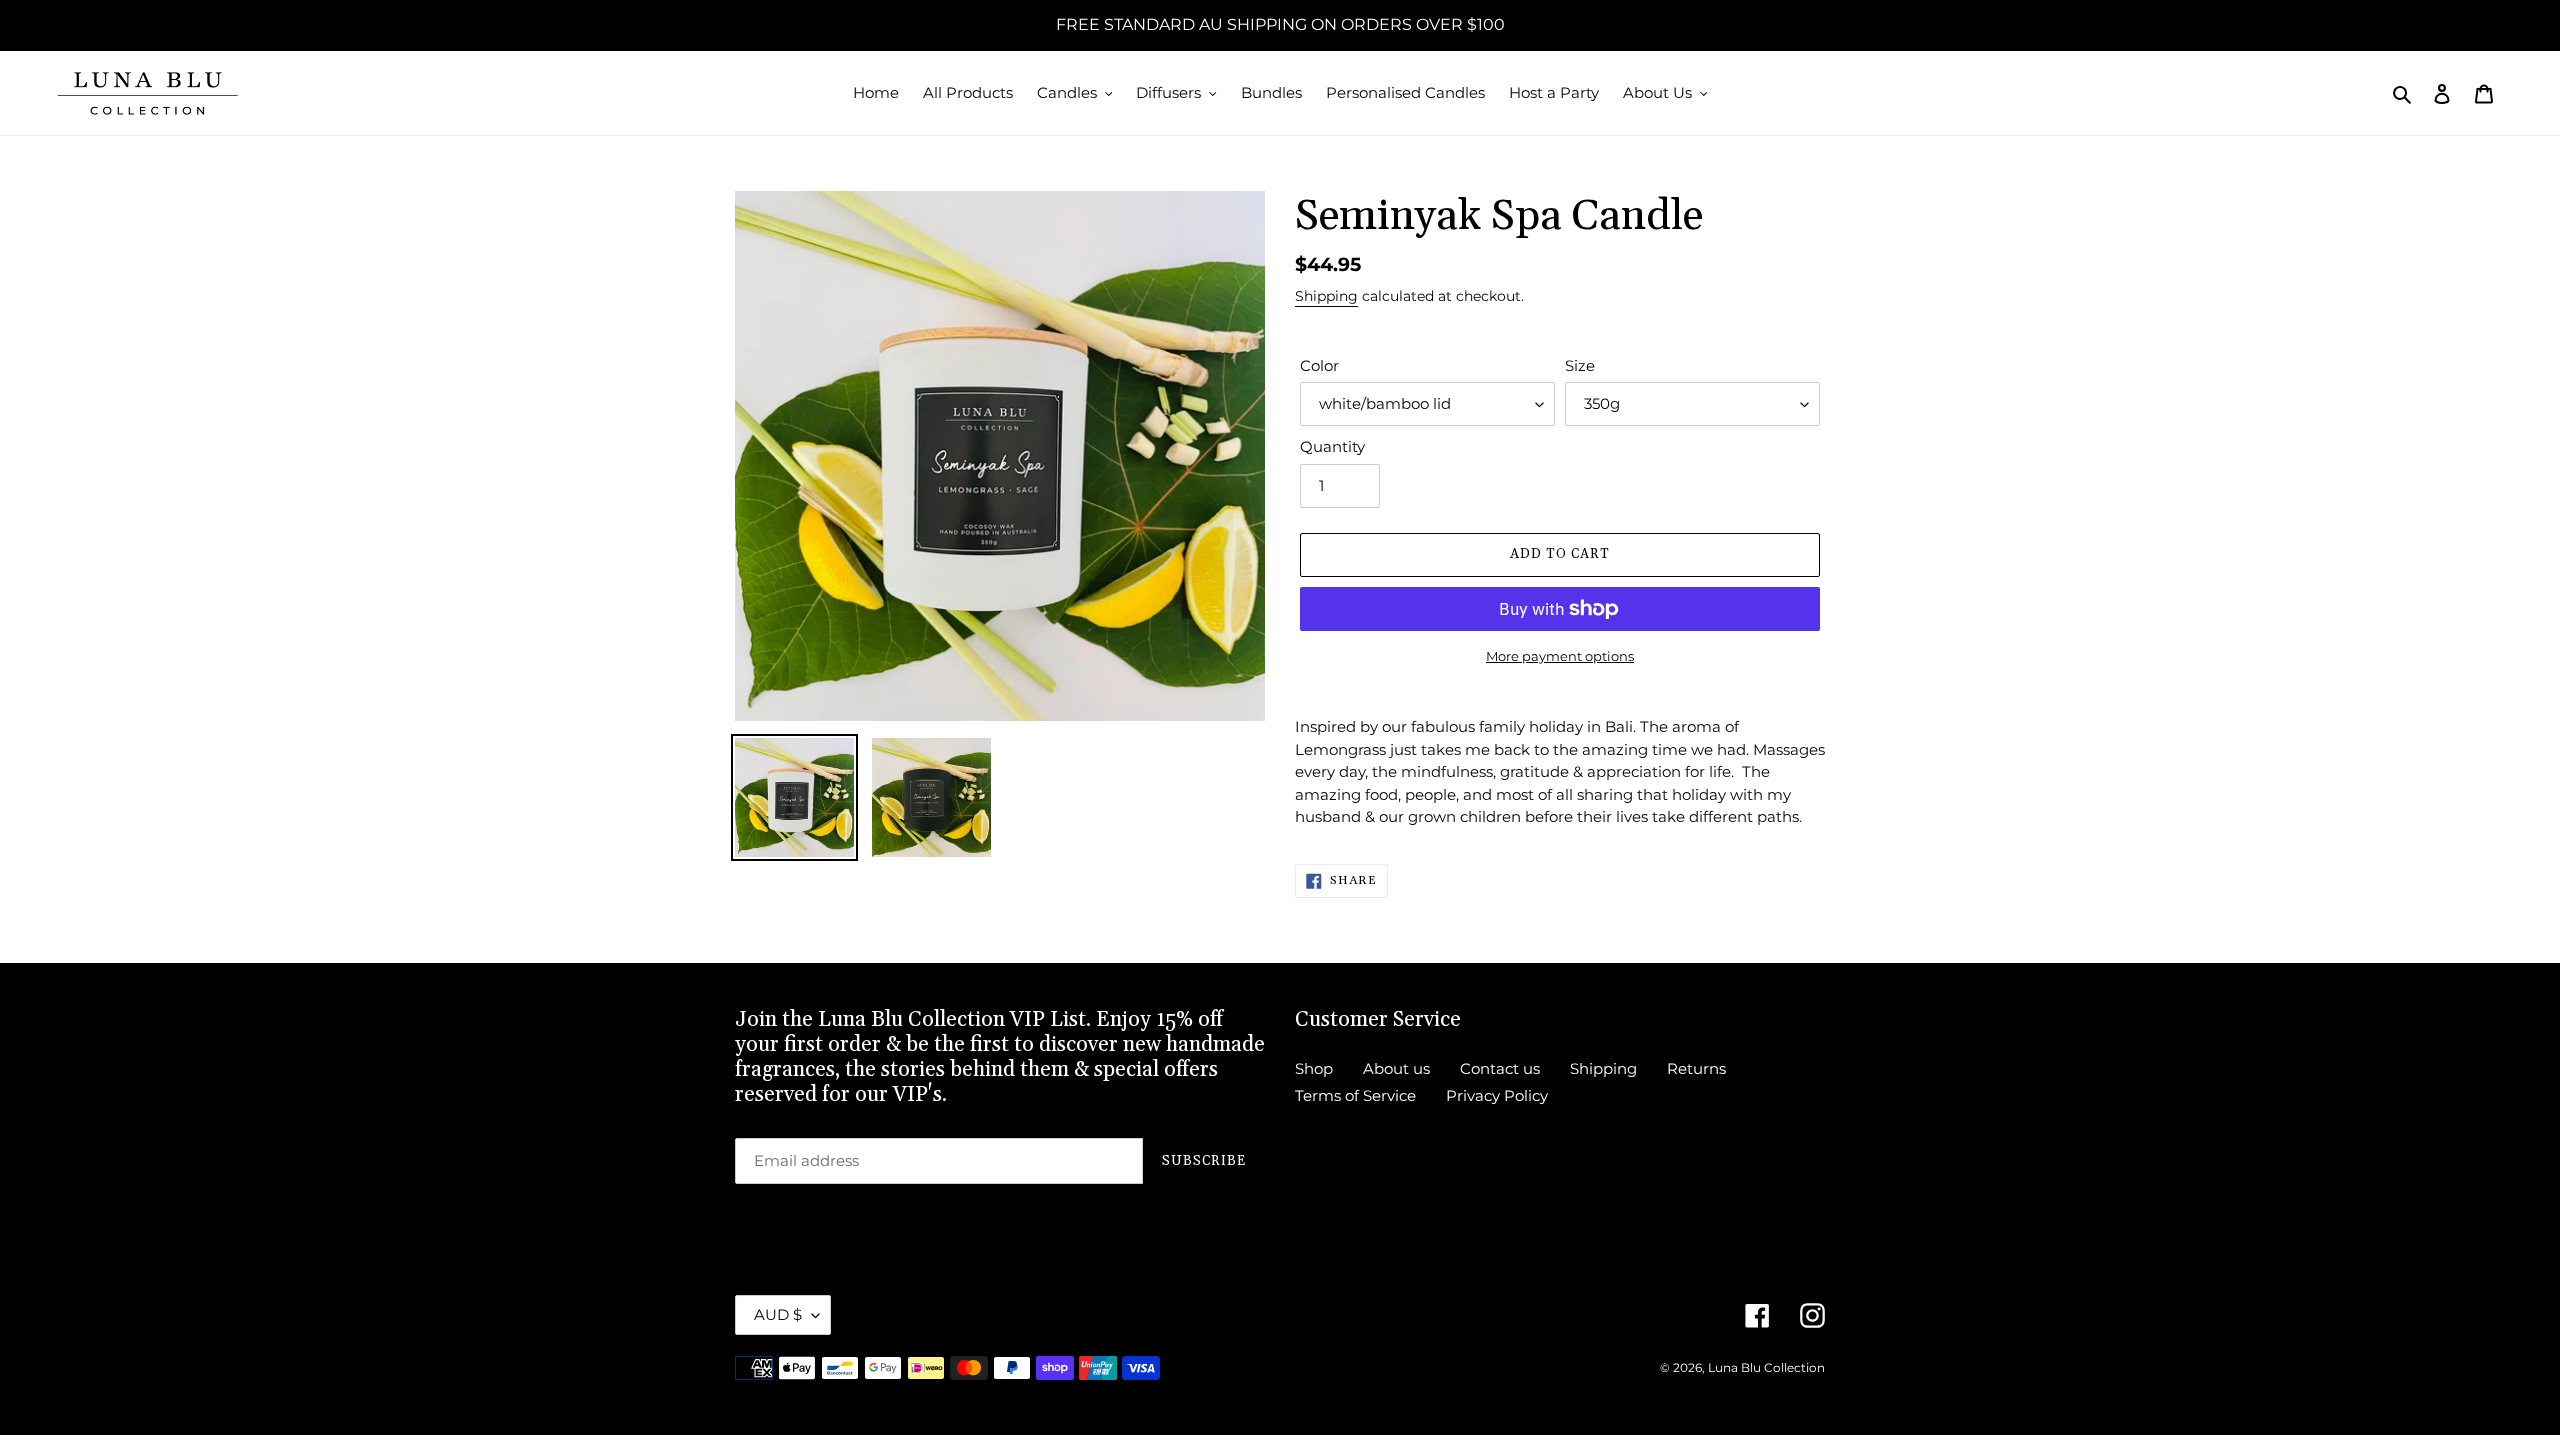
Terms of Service (1355, 1095)
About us (1396, 1068)
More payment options (1560, 656)
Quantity (1332, 446)
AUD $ (778, 1314)
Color (1319, 365)
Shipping (1326, 296)
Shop (1314, 1068)
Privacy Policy (1497, 1095)
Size (1580, 365)
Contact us (1500, 1068)
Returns (1696, 1068)
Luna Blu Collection (1766, 1367)
